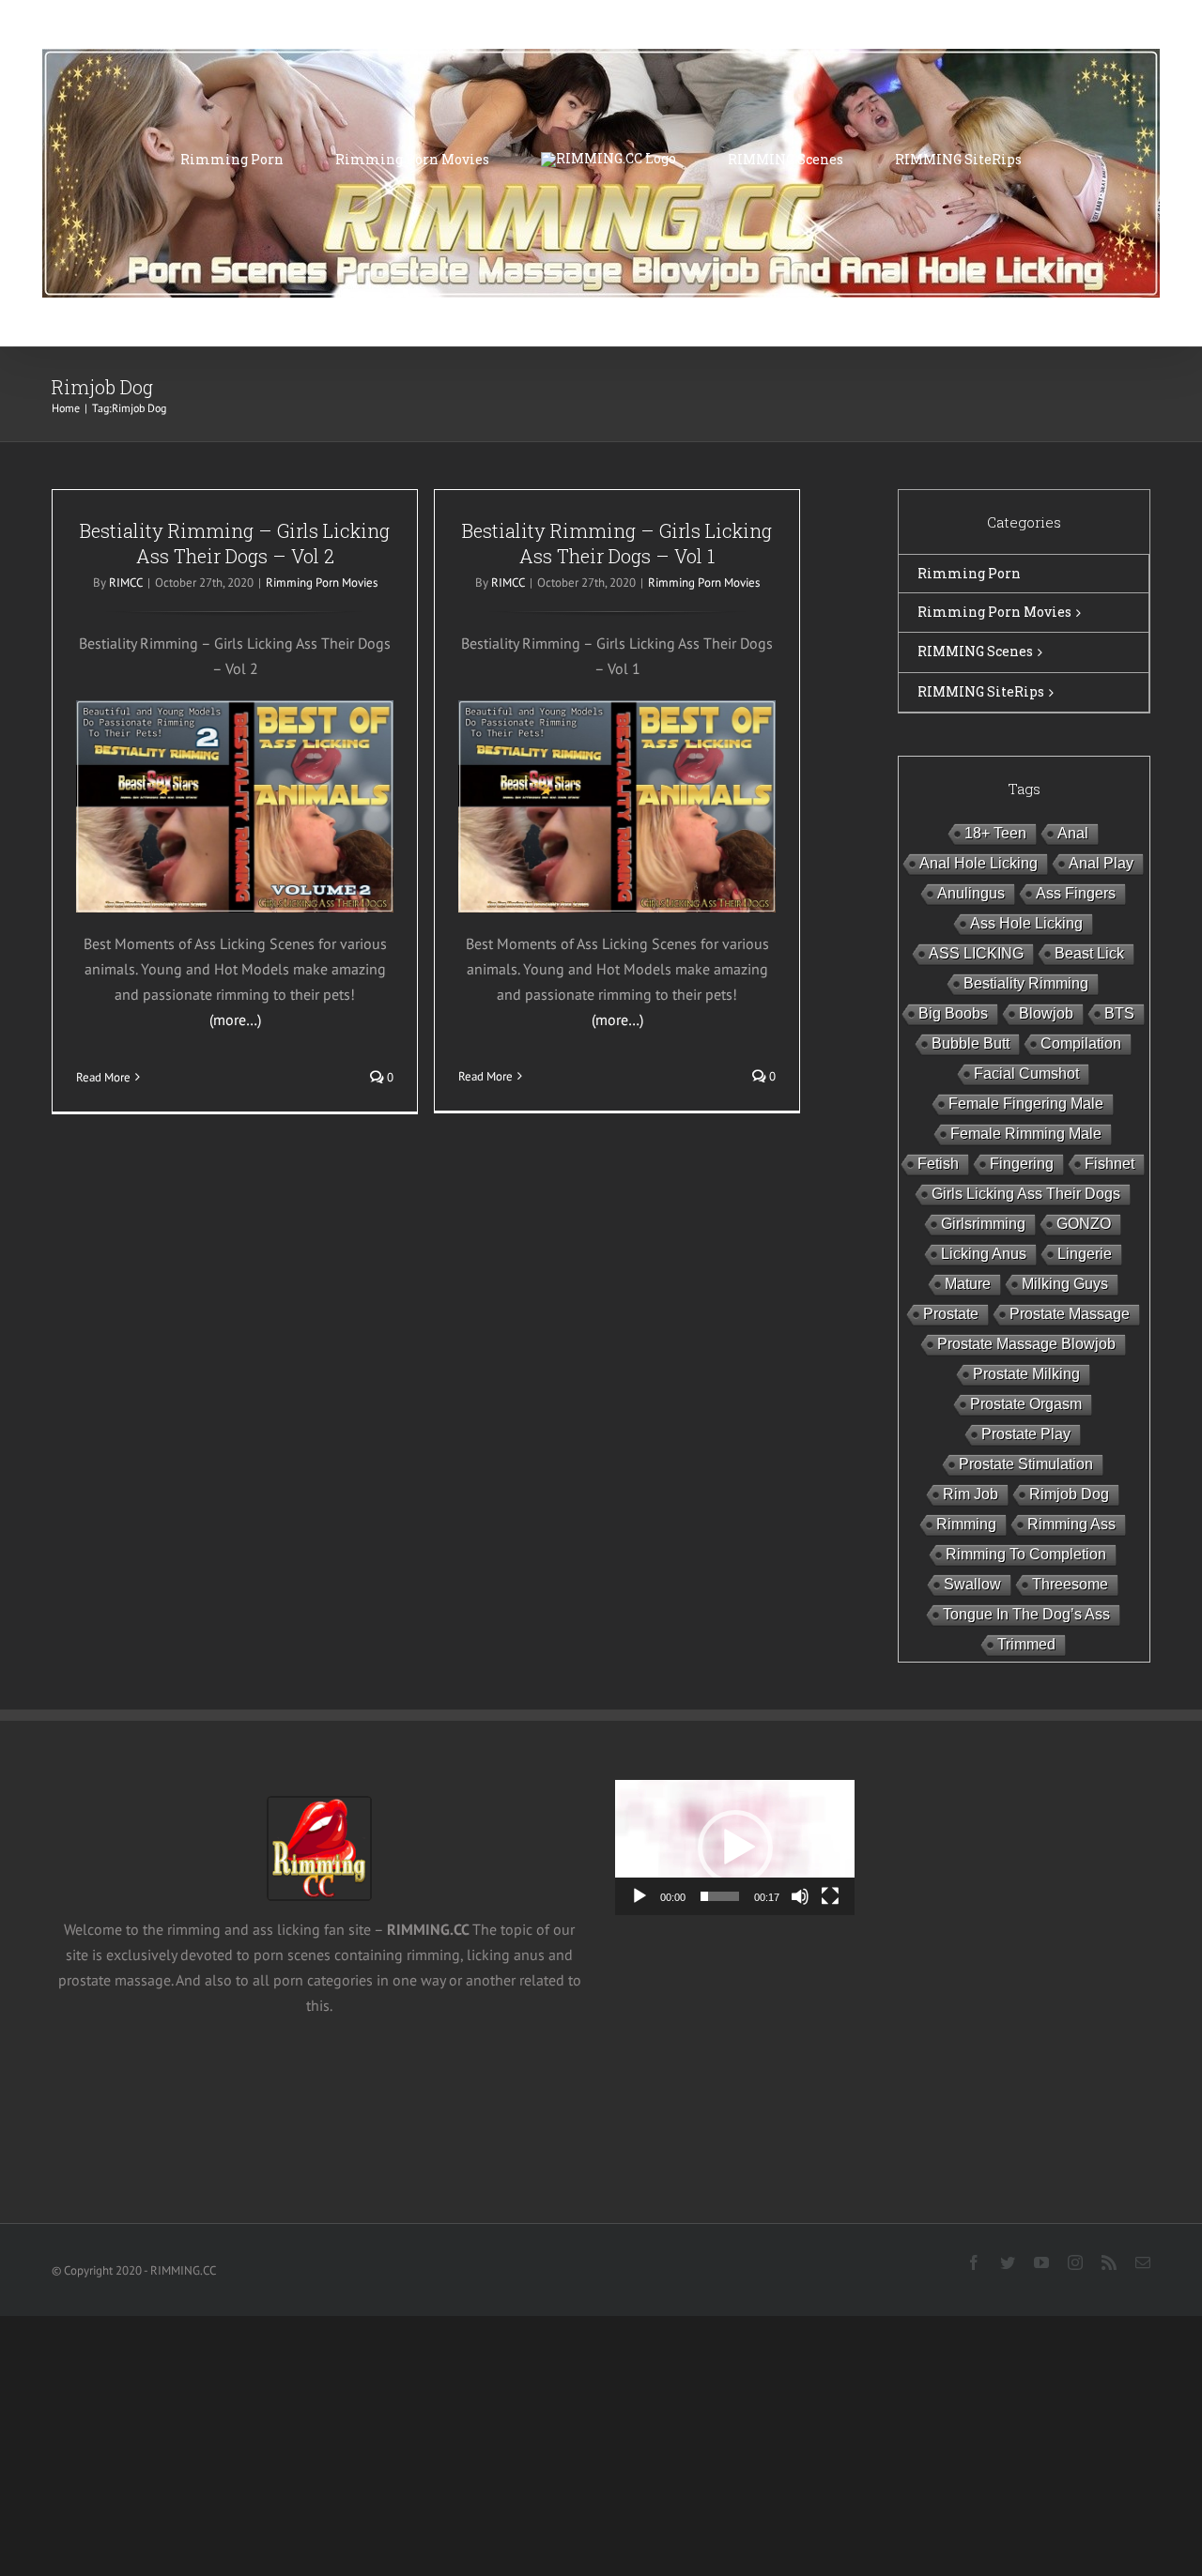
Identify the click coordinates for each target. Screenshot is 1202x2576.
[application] (735, 1847)
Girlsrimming (983, 1224)
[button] (735, 1848)
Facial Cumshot (1026, 1073)
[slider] (720, 1896)
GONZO (1084, 1224)
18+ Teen (995, 833)
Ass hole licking (1026, 923)
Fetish (938, 1164)
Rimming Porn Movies (322, 583)
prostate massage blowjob (1026, 1344)
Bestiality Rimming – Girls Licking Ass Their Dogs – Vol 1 (617, 543)
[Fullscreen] (830, 1896)
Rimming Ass (1071, 1524)
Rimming (966, 1524)
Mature (968, 1284)
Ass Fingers (1076, 893)
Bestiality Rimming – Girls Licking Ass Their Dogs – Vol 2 (235, 543)
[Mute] (800, 1896)
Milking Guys (1065, 1284)
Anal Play (1101, 863)
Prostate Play (1026, 1434)
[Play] (640, 1896)
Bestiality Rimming (1026, 983)
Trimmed (1026, 1644)
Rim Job (971, 1494)
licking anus (984, 1254)
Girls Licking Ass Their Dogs (1026, 1194)
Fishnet (1110, 1164)
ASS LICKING (976, 953)
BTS (1119, 1013)
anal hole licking (979, 863)
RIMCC (126, 583)
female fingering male (1026, 1104)
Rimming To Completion (1026, 1554)
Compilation (1081, 1043)
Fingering (1022, 1164)
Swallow (972, 1584)
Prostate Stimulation (1026, 1464)
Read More (103, 1077)
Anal (1073, 833)
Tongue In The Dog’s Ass (1026, 1614)
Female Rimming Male (1026, 1134)
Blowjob (1046, 1013)
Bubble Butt (971, 1043)
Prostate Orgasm (1026, 1404)
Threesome (1070, 1584)
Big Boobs (953, 1013)
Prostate (951, 1314)
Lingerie (1085, 1254)
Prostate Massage (1070, 1314)
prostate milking (1026, 1374)
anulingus (971, 893)
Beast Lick (1089, 953)
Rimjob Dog (1069, 1494)
